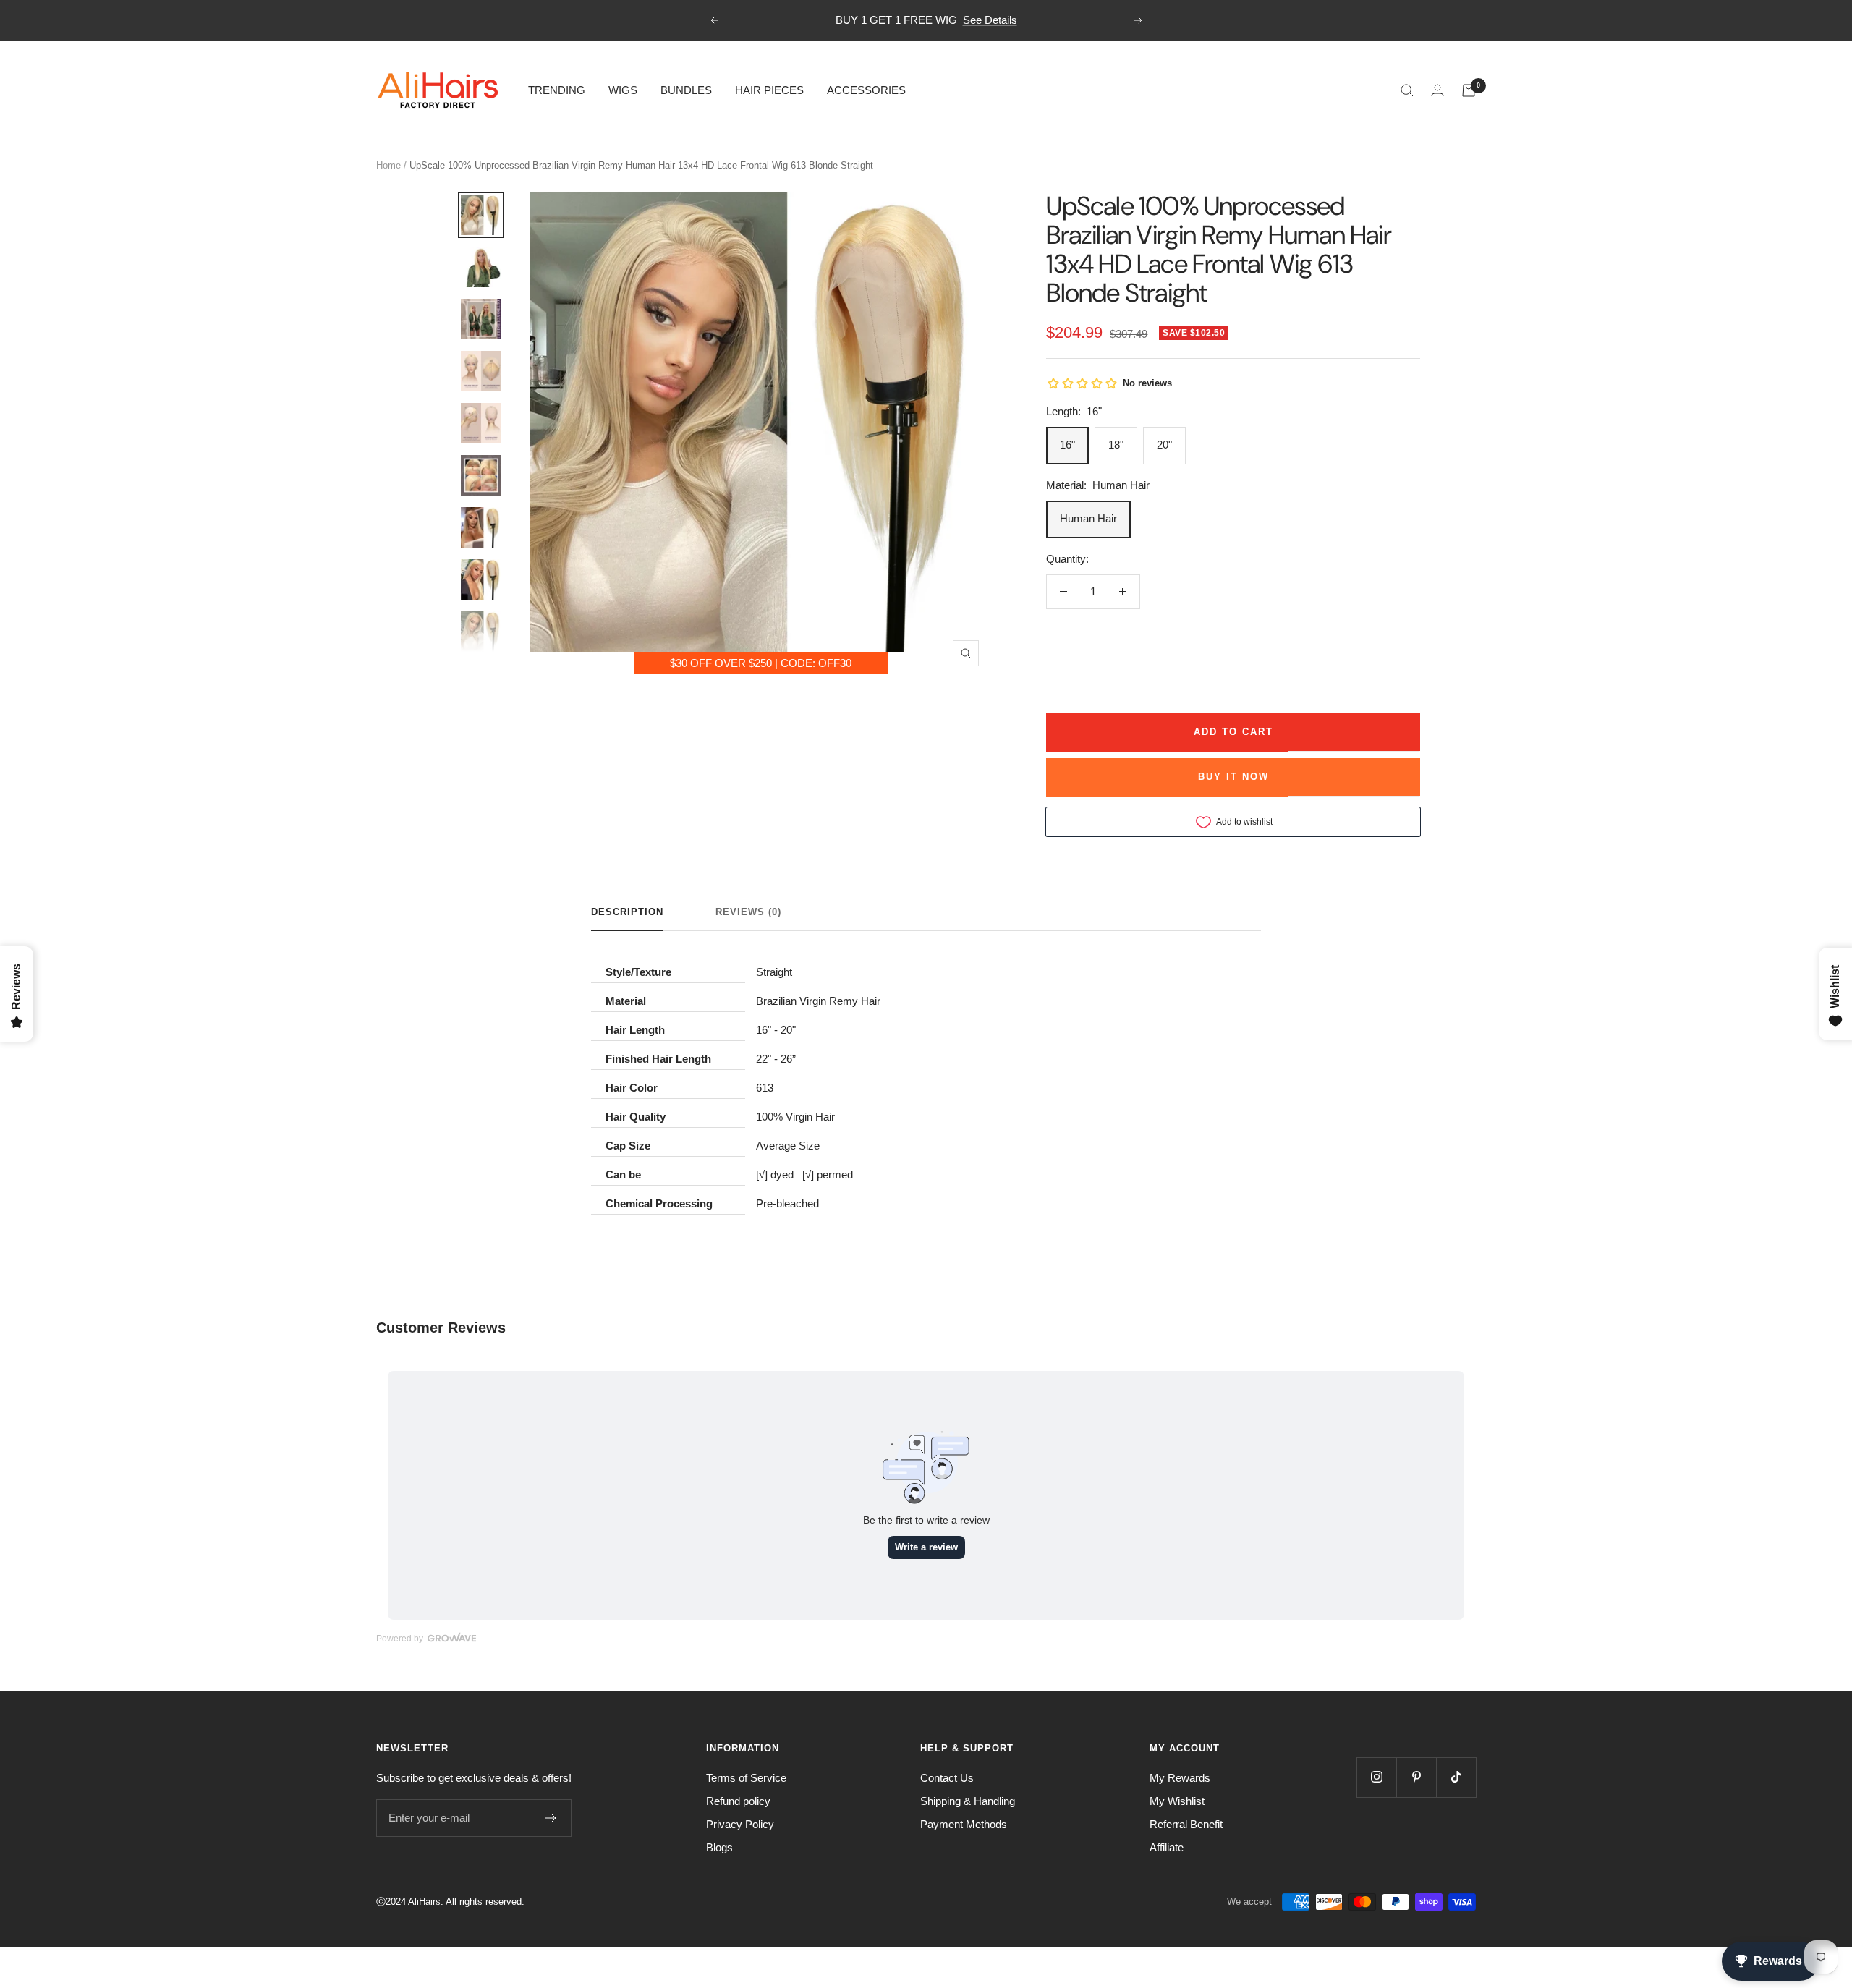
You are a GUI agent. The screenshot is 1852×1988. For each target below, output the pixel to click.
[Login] (1437, 90)
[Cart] (1469, 90)
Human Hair (1088, 518)
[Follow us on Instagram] (1376, 1777)
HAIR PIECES (769, 90)
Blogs (719, 1847)
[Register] (551, 1818)
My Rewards (1180, 1778)
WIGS (623, 90)
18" (1116, 445)
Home (388, 165)
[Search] (1407, 90)
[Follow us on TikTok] (1456, 1777)
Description (627, 912)
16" (1067, 445)
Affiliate (1167, 1847)
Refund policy (738, 1801)
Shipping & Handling (968, 1801)
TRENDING (557, 90)
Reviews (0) (748, 912)
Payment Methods (964, 1824)
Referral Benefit (1186, 1824)
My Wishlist (1177, 1801)
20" (1164, 445)
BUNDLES (686, 90)
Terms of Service (746, 1778)
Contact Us (947, 1778)
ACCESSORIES (866, 90)
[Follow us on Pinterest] (1416, 1777)
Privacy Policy (740, 1824)
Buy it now (1233, 777)
